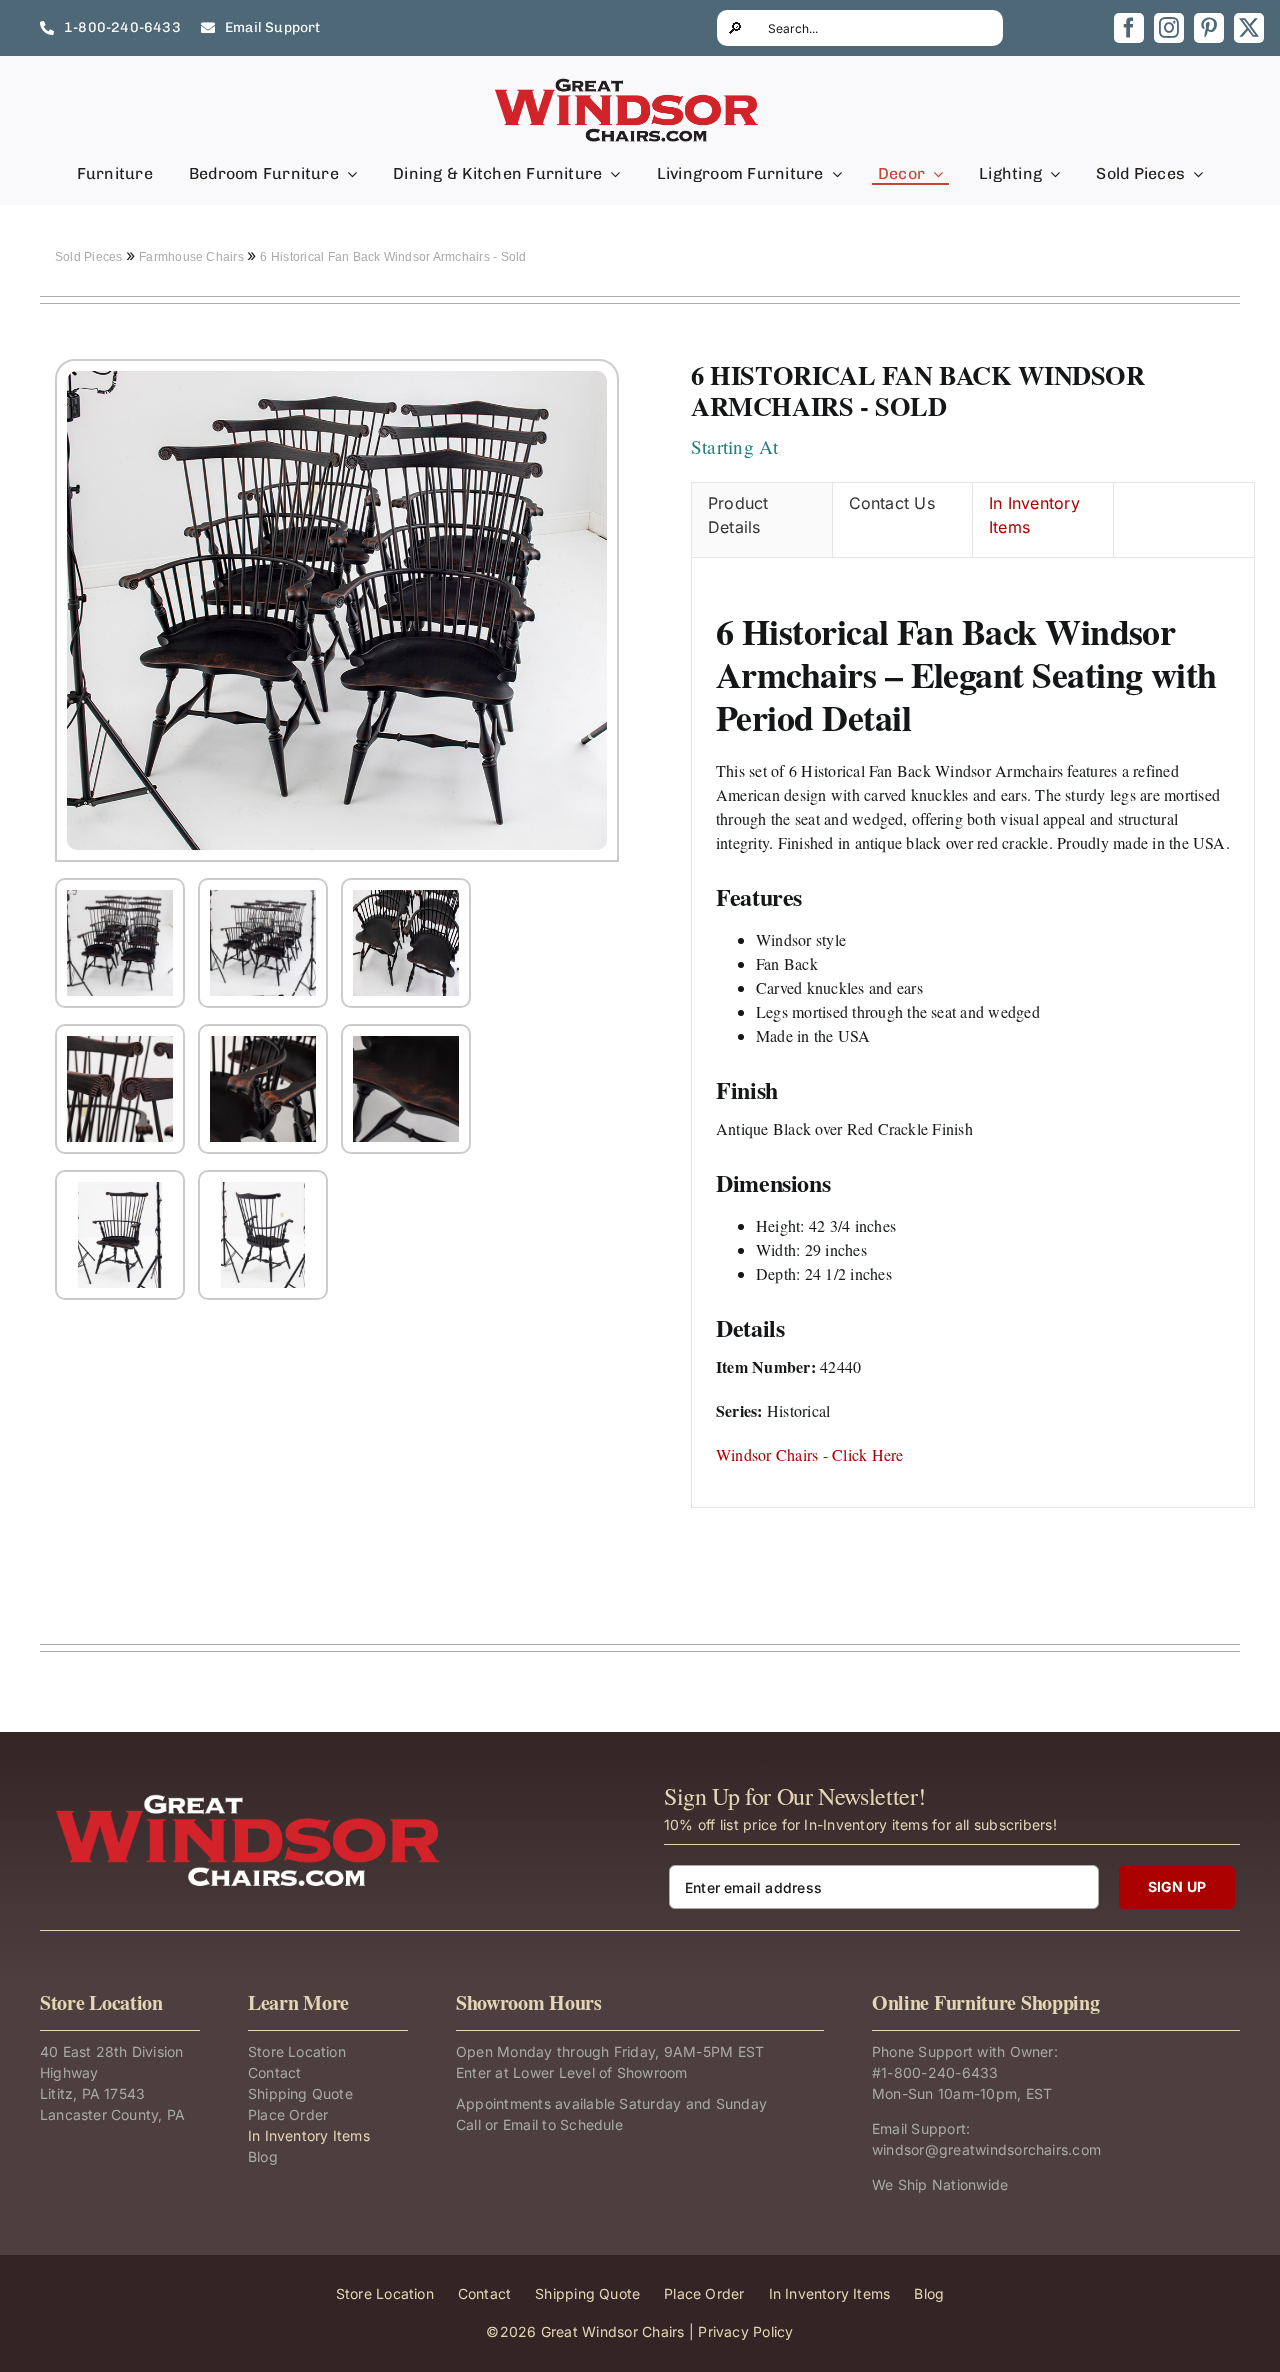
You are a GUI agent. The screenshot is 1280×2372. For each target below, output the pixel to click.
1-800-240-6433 (939, 2072)
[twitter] (1249, 28)
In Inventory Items (1034, 515)
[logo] (628, 84)
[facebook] (1129, 28)
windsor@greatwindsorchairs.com (986, 2149)
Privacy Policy (745, 2331)
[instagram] (1169, 28)
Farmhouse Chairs (193, 257)
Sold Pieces (90, 257)
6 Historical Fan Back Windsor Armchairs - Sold (393, 257)
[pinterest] (1209, 28)
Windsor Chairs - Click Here (809, 1454)
